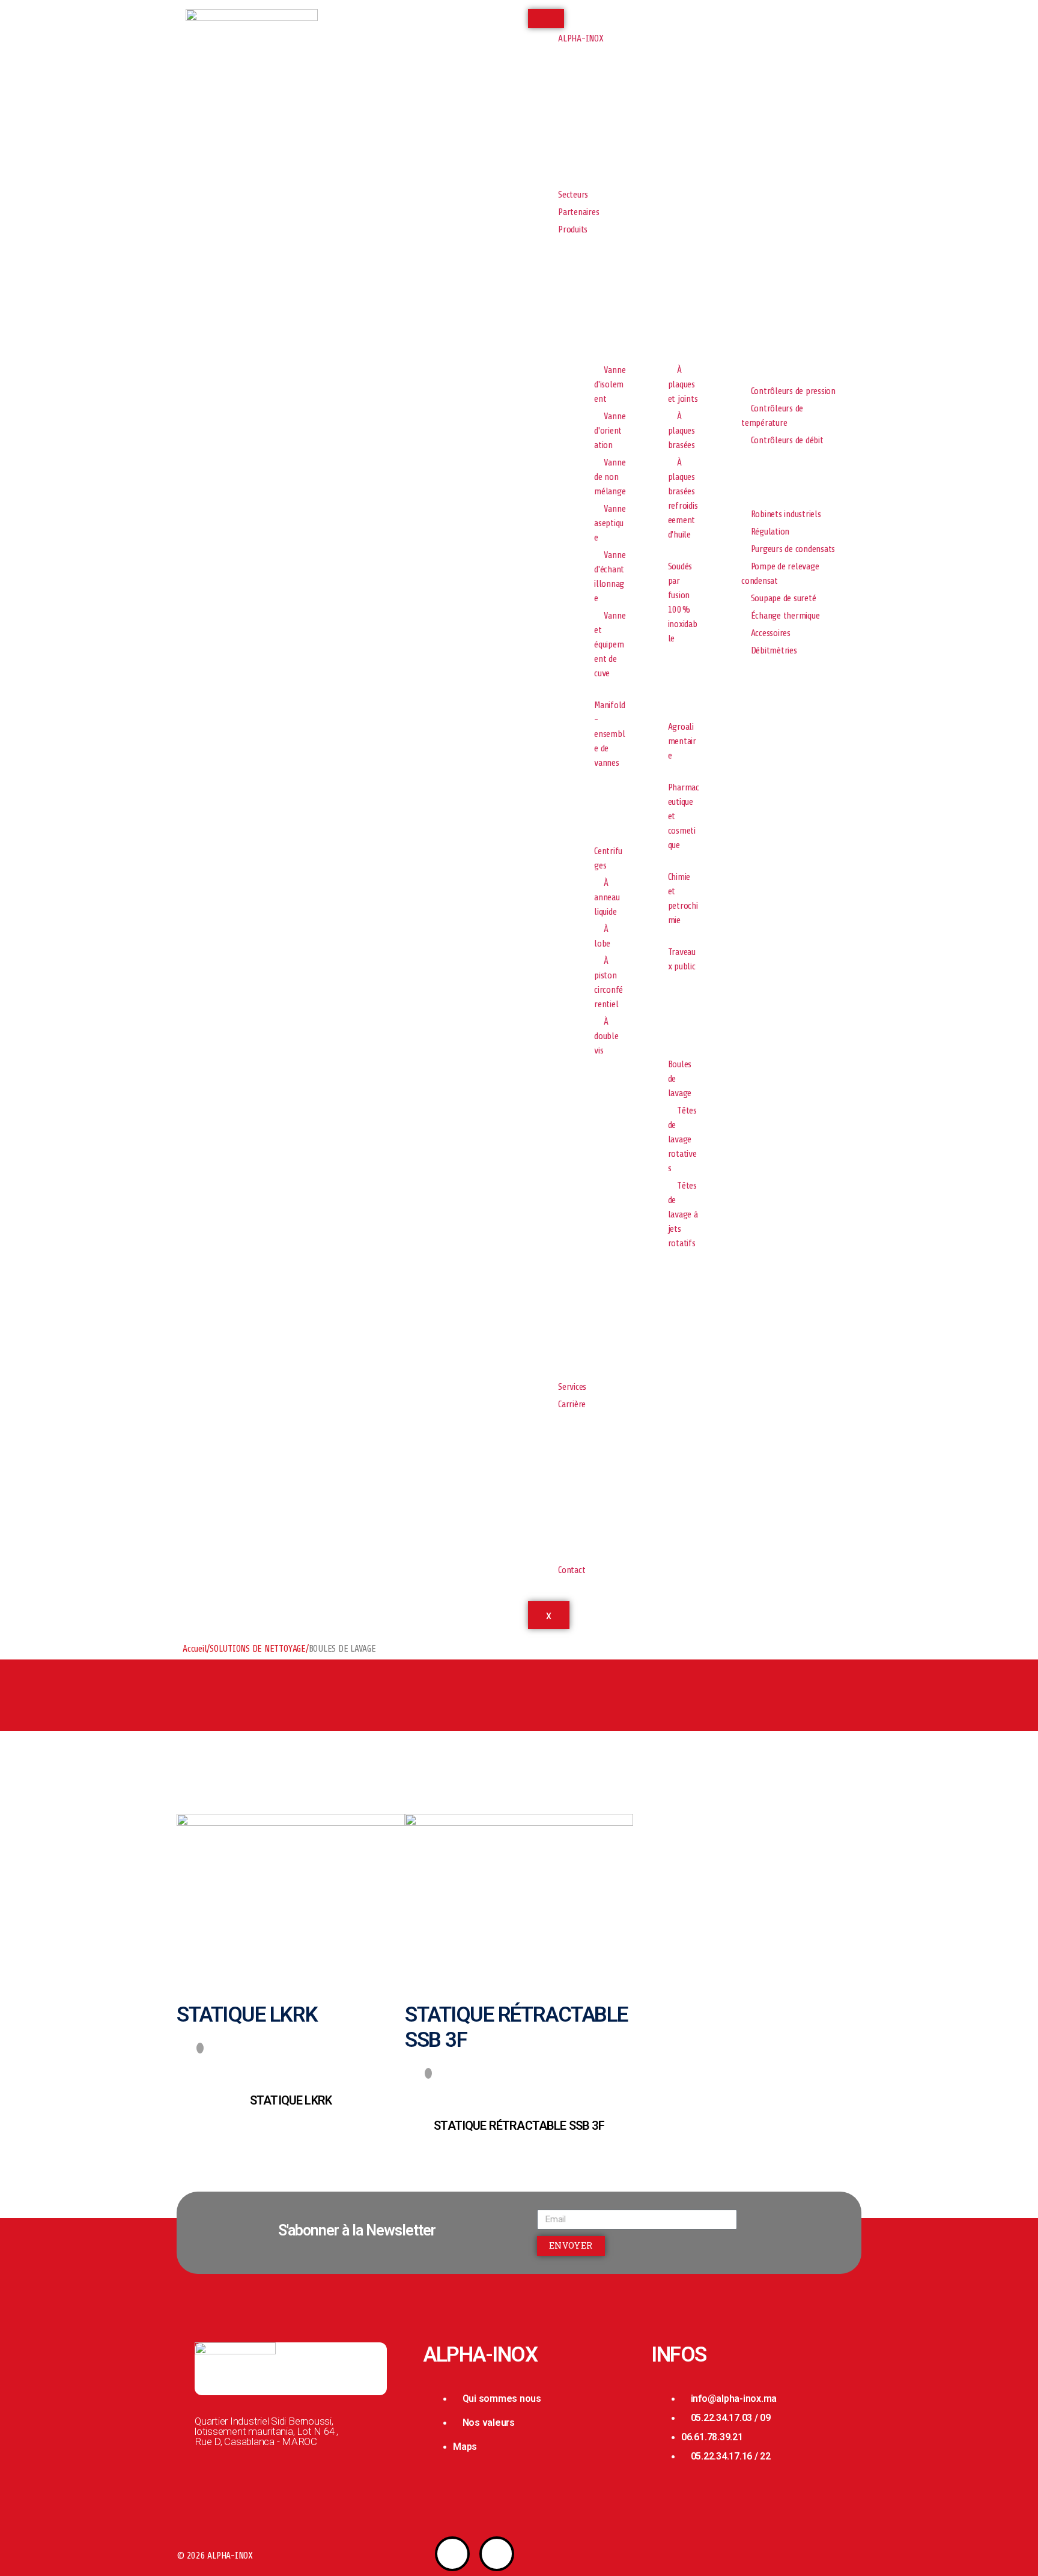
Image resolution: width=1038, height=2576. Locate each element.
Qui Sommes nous (595, 105)
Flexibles (654, 686)
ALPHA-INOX (581, 38)
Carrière (572, 1404)
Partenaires (578, 212)
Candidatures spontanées (586, 1496)
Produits (573, 229)
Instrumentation (741, 365)
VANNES (578, 344)
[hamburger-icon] (546, 19)
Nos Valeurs (585, 126)
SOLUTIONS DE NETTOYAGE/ (259, 1649)
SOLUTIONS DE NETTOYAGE (664, 1019)
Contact (572, 1570)
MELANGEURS (735, 344)
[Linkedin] (497, 2554)
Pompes (578, 810)
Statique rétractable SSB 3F (519, 2126)
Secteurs (573, 195)
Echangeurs (659, 344)
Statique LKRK (291, 2100)
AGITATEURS (586, 1098)
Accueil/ (196, 1649)
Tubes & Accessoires (746, 698)
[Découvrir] (200, 2048)
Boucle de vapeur (742, 488)
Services (572, 1387)
